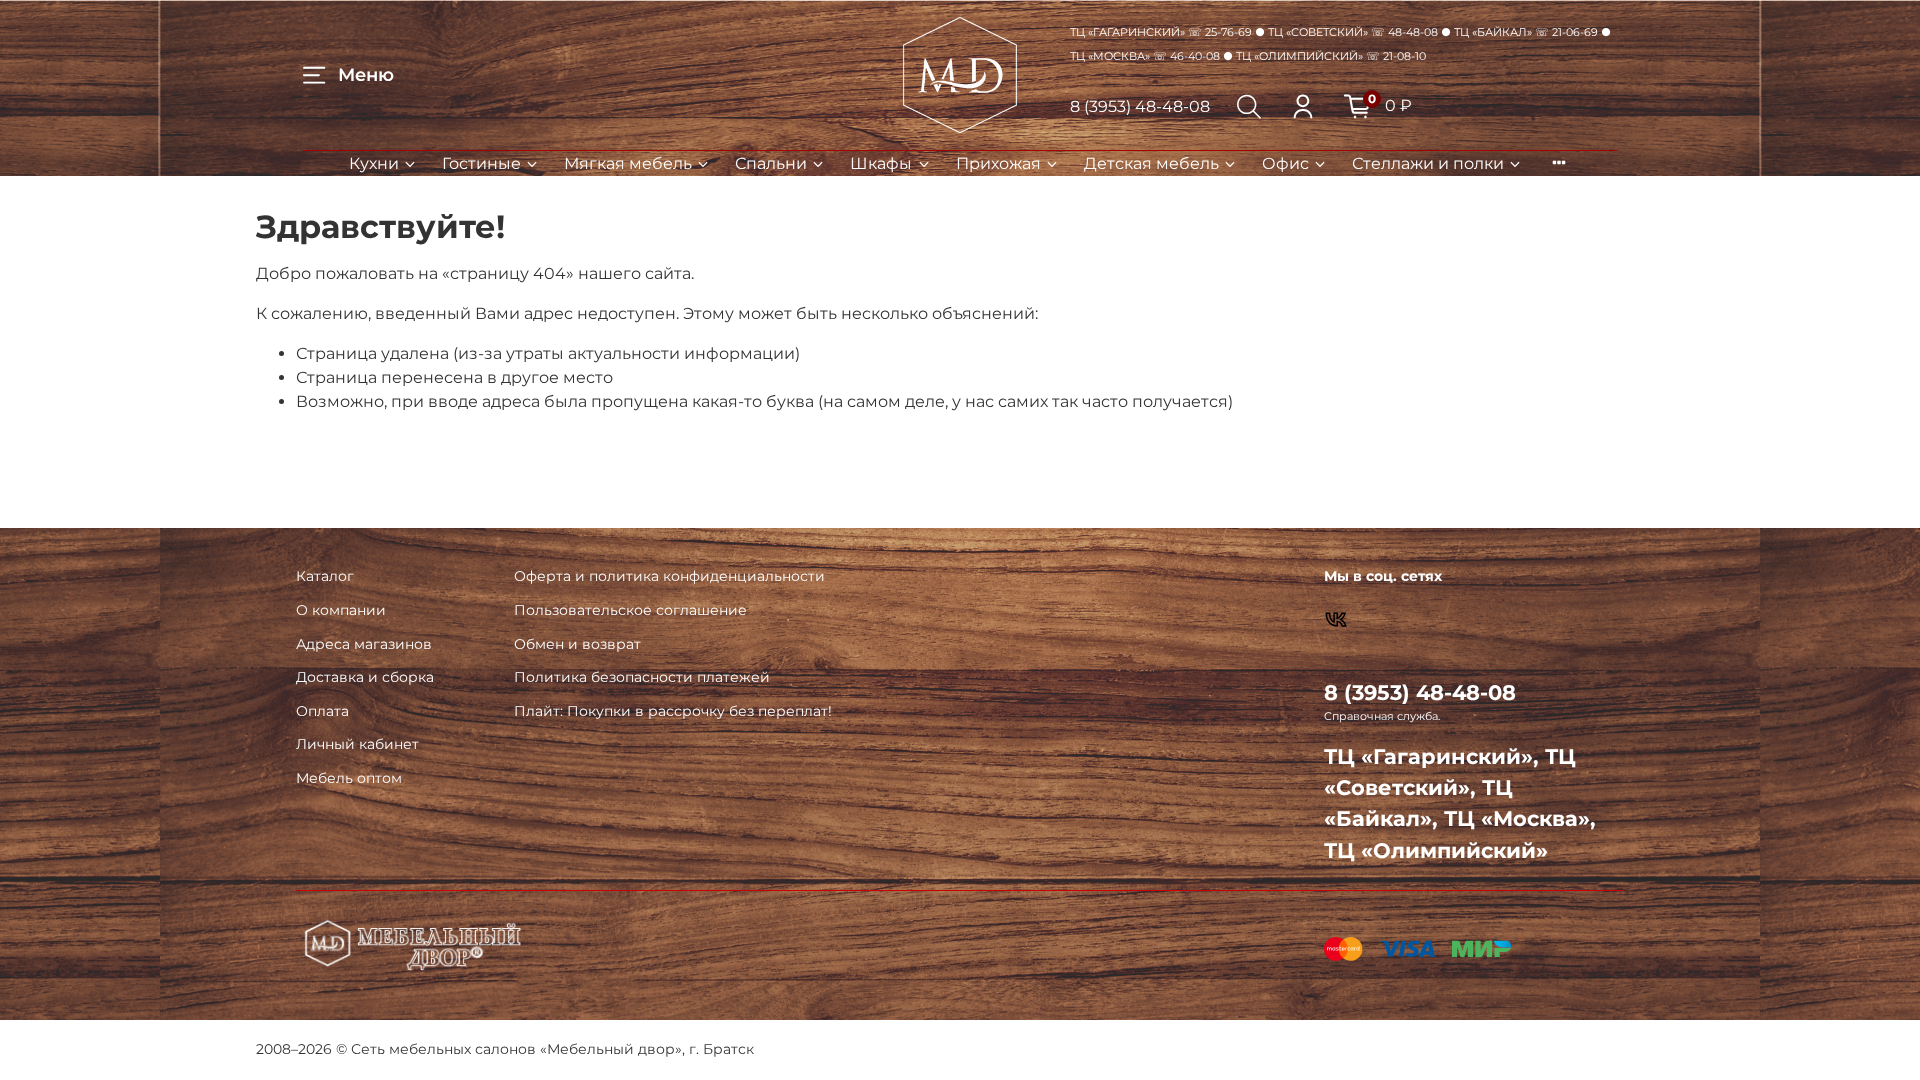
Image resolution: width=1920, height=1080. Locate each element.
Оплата (322, 711)
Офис (1285, 163)
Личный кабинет (357, 744)
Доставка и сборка (365, 677)
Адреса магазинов (364, 644)
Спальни (771, 163)
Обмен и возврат (577, 644)
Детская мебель (1151, 163)
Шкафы (881, 163)
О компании (341, 610)
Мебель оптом (349, 778)
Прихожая (998, 163)
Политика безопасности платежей (642, 677)
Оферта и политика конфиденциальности (669, 576)
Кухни (374, 163)
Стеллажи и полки (1428, 163)
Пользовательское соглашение (630, 610)
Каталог (325, 576)
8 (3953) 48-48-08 (1140, 106)
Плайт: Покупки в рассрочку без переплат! (673, 711)
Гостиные (481, 163)
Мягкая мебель (628, 163)
